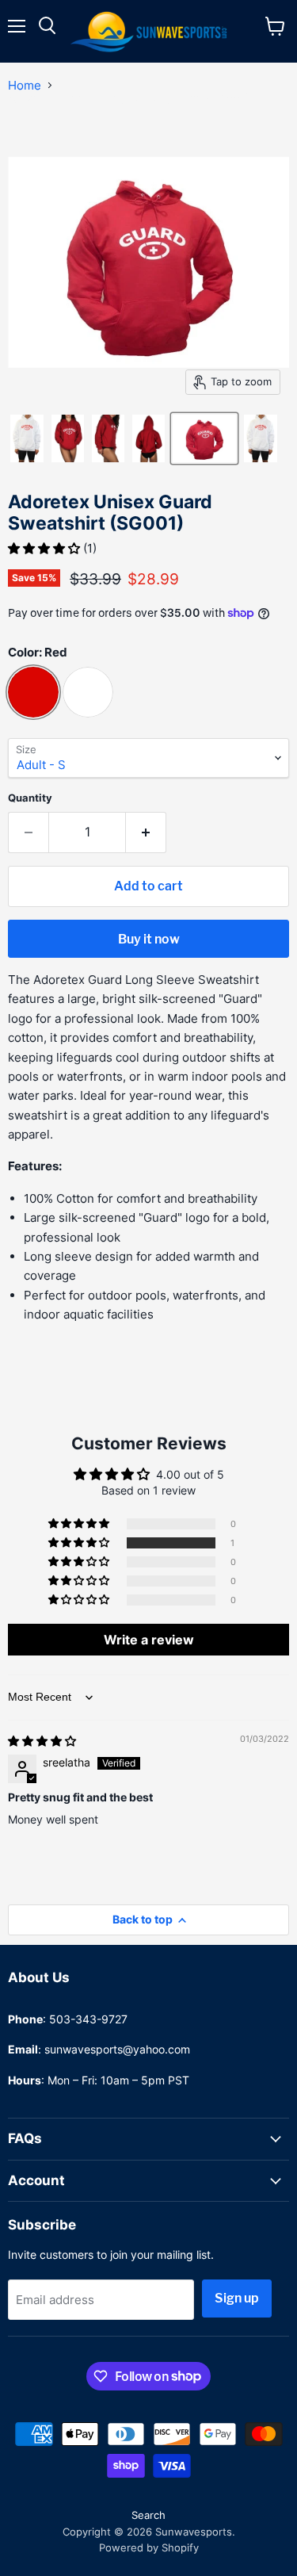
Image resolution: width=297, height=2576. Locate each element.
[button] (46, 548)
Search (148, 2515)
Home (25, 85)
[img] (42, 1741)
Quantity (30, 798)
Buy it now (149, 939)
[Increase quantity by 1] (146, 833)
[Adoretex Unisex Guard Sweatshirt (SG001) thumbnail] (27, 438)
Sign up (237, 2298)
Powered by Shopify (149, 2547)
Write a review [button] (149, 1640)
